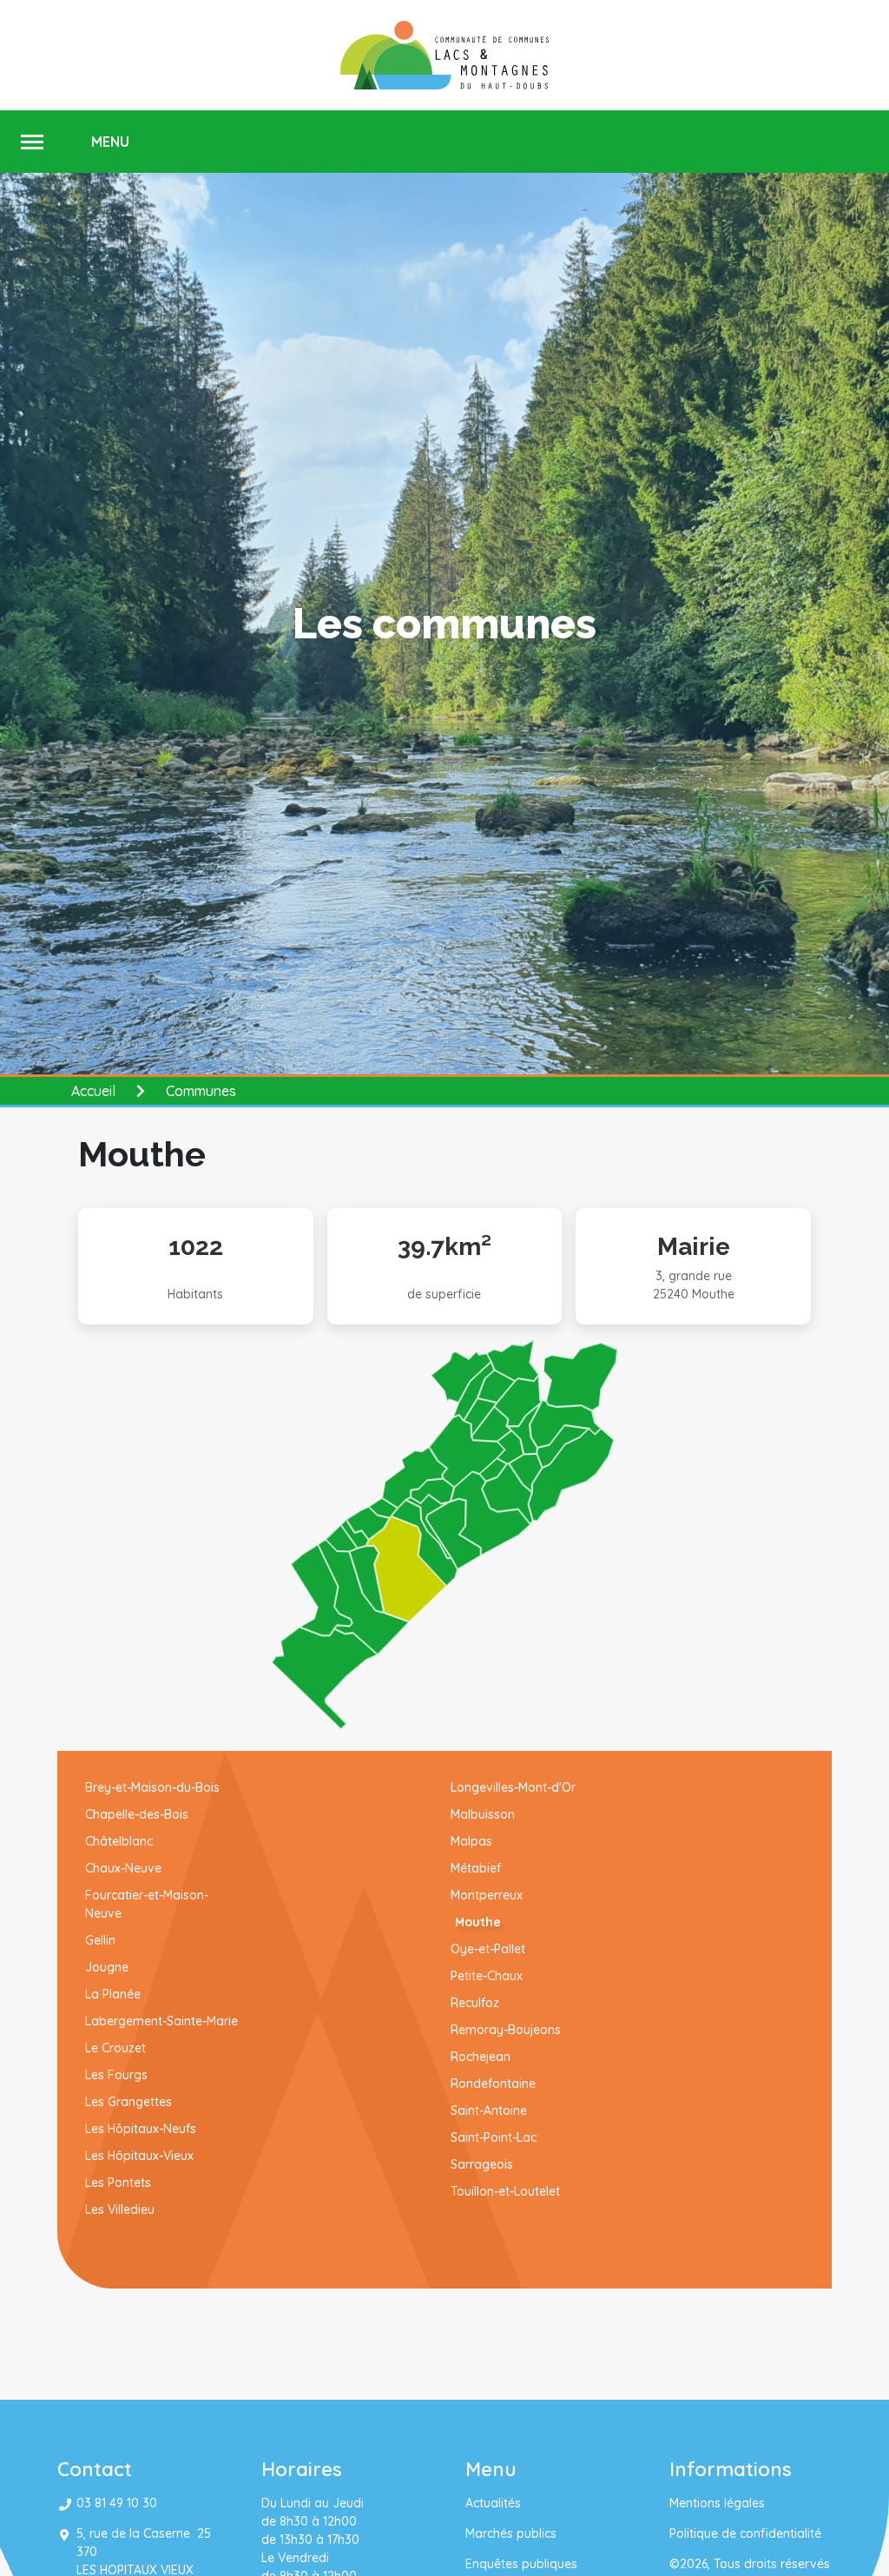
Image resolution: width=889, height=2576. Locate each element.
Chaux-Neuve (123, 1868)
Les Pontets (118, 2183)
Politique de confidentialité (745, 2533)
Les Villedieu (120, 2209)
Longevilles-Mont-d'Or (513, 1787)
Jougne (107, 1967)
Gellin (100, 1940)
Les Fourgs (116, 2075)
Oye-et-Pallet (488, 1949)
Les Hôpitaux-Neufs (141, 2129)
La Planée (113, 1994)
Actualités (493, 2503)
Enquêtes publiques (521, 2564)
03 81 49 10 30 (117, 2503)
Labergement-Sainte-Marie (161, 2021)
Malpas (471, 1841)
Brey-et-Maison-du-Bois (152, 1787)
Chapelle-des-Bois (137, 1814)
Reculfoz (475, 2003)
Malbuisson (483, 1814)
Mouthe (472, 1922)
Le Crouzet (115, 2048)
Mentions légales (717, 2503)
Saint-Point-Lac (494, 2137)
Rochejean (481, 2057)
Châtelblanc (119, 1841)
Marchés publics (511, 2533)
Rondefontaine (502, 2084)
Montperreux (487, 1895)
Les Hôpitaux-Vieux (139, 2156)
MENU (110, 142)
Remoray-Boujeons (506, 2030)
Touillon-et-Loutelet (505, 2191)
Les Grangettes (128, 2102)
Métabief (476, 1868)
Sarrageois (482, 2164)
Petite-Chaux (487, 1976)
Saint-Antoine (489, 2110)
